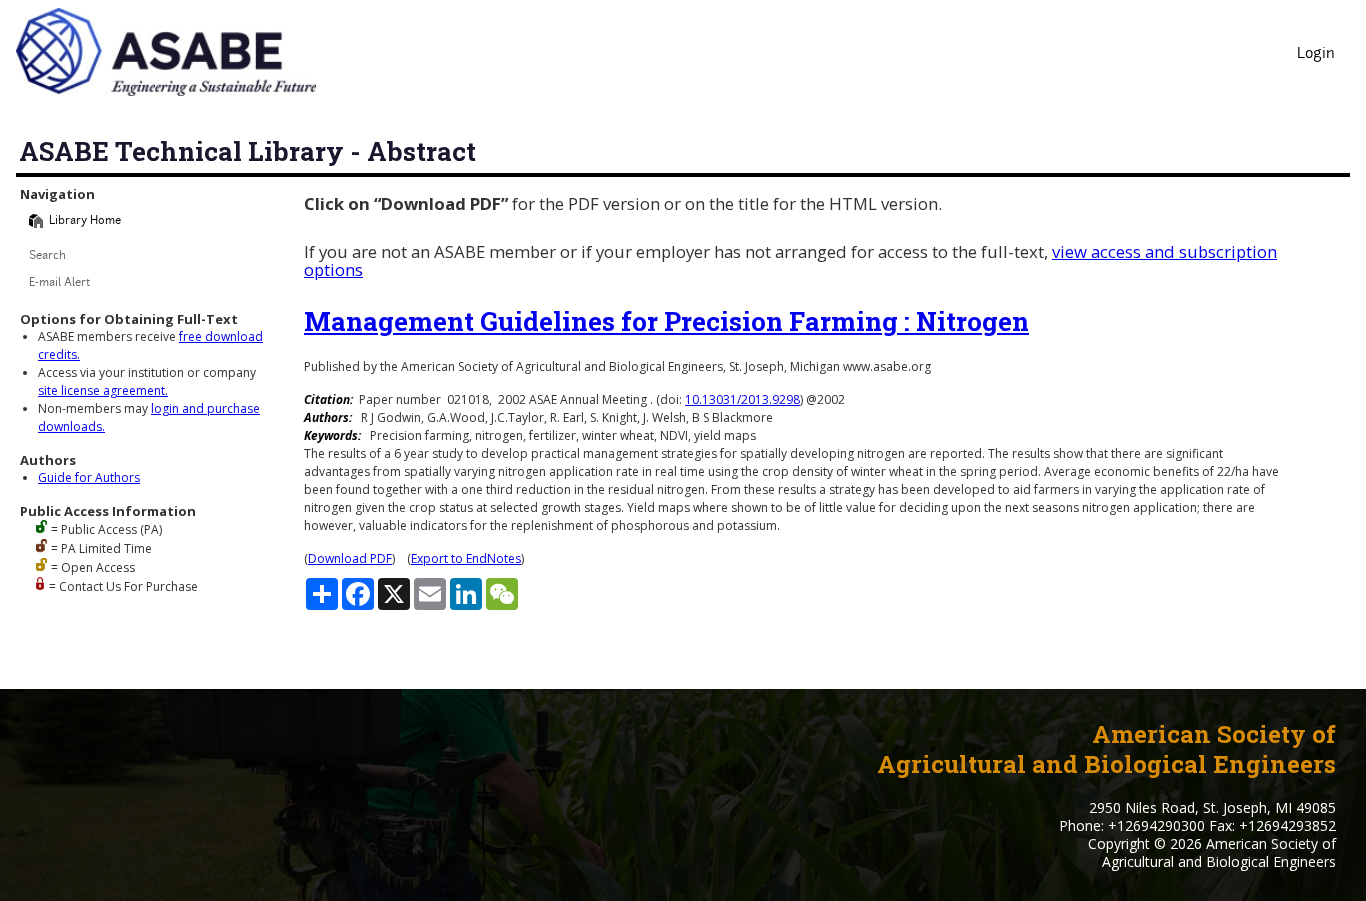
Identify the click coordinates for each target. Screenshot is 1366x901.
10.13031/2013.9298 (742, 399)
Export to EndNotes (466, 558)
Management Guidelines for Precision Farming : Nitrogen (666, 321)
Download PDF (350, 558)
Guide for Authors (89, 477)
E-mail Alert (59, 283)
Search (47, 256)
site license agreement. (103, 390)
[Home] (36, 221)
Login (1316, 54)
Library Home (85, 221)
